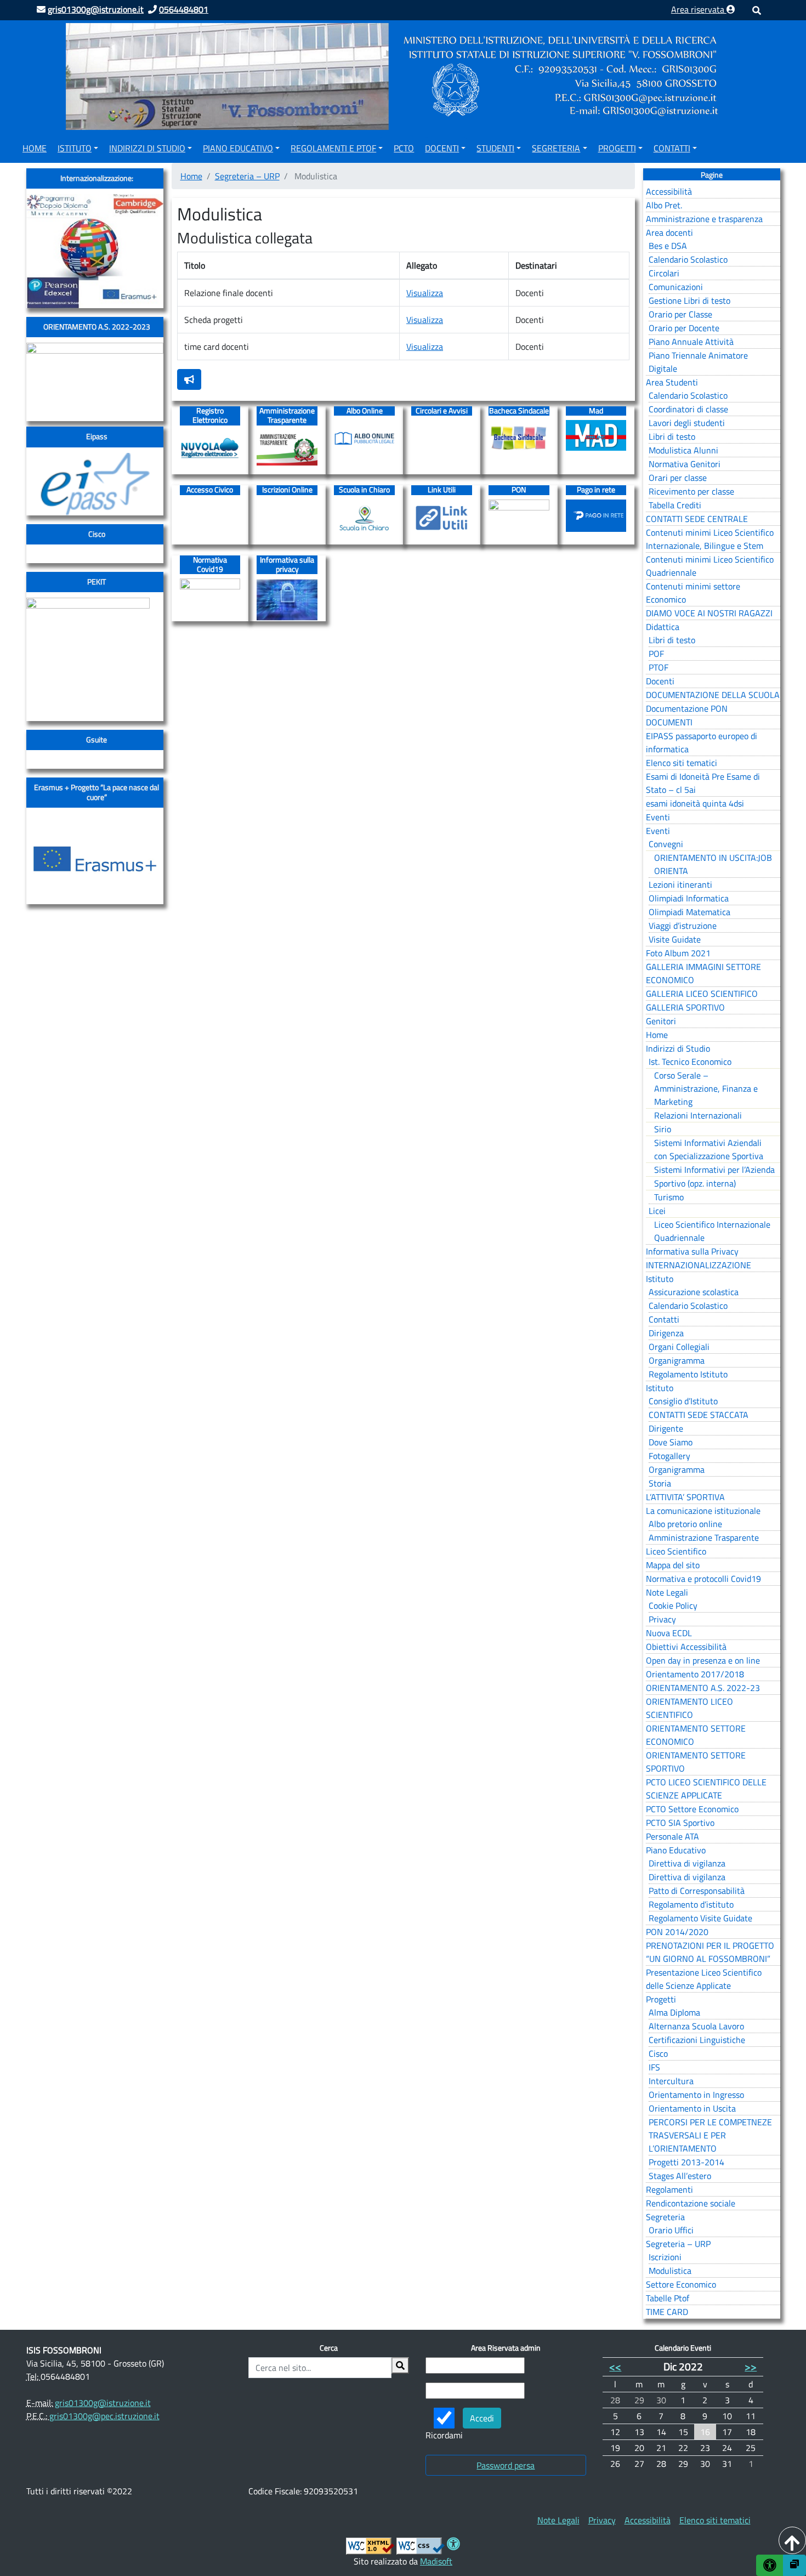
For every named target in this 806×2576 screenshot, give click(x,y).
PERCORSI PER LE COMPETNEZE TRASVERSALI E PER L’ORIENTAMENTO (710, 2135)
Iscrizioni (665, 2257)
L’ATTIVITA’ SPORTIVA (685, 1497)
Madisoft (436, 2561)
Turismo (669, 1197)
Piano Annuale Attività (691, 342)
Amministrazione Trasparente (704, 1537)
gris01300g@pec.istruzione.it (104, 2416)
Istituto (75, 148)
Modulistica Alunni (683, 450)
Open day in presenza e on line (703, 1660)
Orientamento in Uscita (692, 2108)
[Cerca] (400, 2365)
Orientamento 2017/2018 (695, 1674)
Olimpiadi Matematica (689, 912)
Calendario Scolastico (688, 259)
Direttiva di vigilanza (687, 1863)
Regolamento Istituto (688, 1374)
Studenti (495, 148)
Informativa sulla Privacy (692, 1251)
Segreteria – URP (247, 176)
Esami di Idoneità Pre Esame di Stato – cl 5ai (703, 783)
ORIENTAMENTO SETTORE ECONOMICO (696, 1735)
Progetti (617, 148)
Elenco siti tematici (682, 763)
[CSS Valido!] (421, 2545)
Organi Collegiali (679, 1347)
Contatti (672, 148)
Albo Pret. (664, 205)
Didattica (663, 627)
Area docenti (669, 232)
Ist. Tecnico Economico (690, 1062)
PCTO (404, 148)
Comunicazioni (676, 287)
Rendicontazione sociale (691, 2203)
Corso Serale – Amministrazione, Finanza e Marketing (706, 1088)
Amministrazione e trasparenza (704, 219)
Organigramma (677, 1360)
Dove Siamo (671, 1442)
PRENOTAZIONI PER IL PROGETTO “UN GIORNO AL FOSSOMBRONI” (710, 1952)
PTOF (659, 667)
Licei (657, 1211)
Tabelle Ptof (668, 2298)
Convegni (666, 844)
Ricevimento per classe (691, 491)
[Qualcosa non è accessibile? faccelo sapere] (189, 379)
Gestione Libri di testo (689, 300)
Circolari (664, 273)
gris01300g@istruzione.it (103, 2403)
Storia (660, 1483)
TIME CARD (667, 2312)
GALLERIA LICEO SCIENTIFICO (702, 994)
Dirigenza (666, 1333)
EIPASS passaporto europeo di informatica (702, 742)
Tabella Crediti (675, 505)
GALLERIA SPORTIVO (685, 1007)
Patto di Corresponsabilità (697, 1891)
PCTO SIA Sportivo (680, 1823)
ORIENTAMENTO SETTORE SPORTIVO (696, 1762)
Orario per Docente (684, 328)
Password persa (506, 2465)
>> (751, 2366)
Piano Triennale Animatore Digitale (698, 362)
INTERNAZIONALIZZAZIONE (699, 1265)
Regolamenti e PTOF (333, 148)
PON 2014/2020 (677, 1932)
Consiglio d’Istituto (683, 1401)
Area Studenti (672, 382)
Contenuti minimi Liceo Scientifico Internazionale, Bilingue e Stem (710, 539)
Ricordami (444, 2435)
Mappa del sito (673, 1565)
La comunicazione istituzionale (703, 1511)
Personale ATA (672, 1836)
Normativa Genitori (685, 464)
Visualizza (425, 293)
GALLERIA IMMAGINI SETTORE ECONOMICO (703, 973)
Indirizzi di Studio (147, 148)
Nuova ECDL (669, 1633)
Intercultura (671, 2081)
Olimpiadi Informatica (689, 898)
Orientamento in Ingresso (696, 2095)
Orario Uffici (671, 2230)
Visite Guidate (675, 939)
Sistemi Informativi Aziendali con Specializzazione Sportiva (709, 1149)
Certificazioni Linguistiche (697, 2040)
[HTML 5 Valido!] (370, 2545)
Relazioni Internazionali (698, 1115)
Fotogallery (669, 1456)
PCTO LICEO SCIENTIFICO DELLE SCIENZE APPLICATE (706, 1789)
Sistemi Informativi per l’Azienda (714, 1170)
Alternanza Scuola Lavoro (696, 2026)
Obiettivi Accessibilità (686, 1647)
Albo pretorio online (685, 1524)
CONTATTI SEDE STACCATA (699, 1415)
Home (35, 148)
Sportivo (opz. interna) (695, 1183)
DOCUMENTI (669, 722)
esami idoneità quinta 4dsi (695, 803)
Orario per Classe (680, 314)
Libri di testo (672, 436)
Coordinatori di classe (688, 409)
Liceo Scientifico (676, 1551)
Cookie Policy (673, 1605)
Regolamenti (669, 2189)
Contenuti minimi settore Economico (693, 593)
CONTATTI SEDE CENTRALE (697, 519)
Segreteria (556, 148)
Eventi (658, 817)
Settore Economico (681, 2284)
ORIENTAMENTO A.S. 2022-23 (703, 1688)
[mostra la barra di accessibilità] (770, 2565)
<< (615, 2366)
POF (656, 654)
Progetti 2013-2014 (686, 2162)
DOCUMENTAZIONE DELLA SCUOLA (713, 695)
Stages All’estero (680, 2176)
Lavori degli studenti (687, 423)
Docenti (442, 148)
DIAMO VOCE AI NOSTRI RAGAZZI (709, 613)
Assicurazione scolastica (694, 1292)
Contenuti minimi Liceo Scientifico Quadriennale (710, 566)
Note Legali (667, 1592)
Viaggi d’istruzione (683, 926)
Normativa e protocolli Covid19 (703, 1579)
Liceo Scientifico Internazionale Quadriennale (712, 1231)
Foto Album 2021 (678, 953)
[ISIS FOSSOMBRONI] (395, 76)
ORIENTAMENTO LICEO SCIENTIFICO (689, 1708)
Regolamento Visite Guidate (700, 1918)
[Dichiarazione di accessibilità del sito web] (453, 2545)
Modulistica (670, 2271)
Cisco (658, 2053)
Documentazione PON (687, 708)
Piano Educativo (238, 148)
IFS (654, 2067)
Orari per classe (678, 478)
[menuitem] (35, 146)
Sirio (663, 1129)
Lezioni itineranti (680, 884)
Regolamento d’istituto (691, 1904)
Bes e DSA (668, 246)
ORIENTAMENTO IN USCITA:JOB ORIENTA (713, 864)
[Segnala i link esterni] (794, 2565)
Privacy (662, 1619)
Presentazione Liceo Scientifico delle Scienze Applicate (704, 1979)
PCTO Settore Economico (692, 1809)
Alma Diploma (674, 2012)
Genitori (661, 1021)
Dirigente (666, 1428)
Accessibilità (669, 191)
